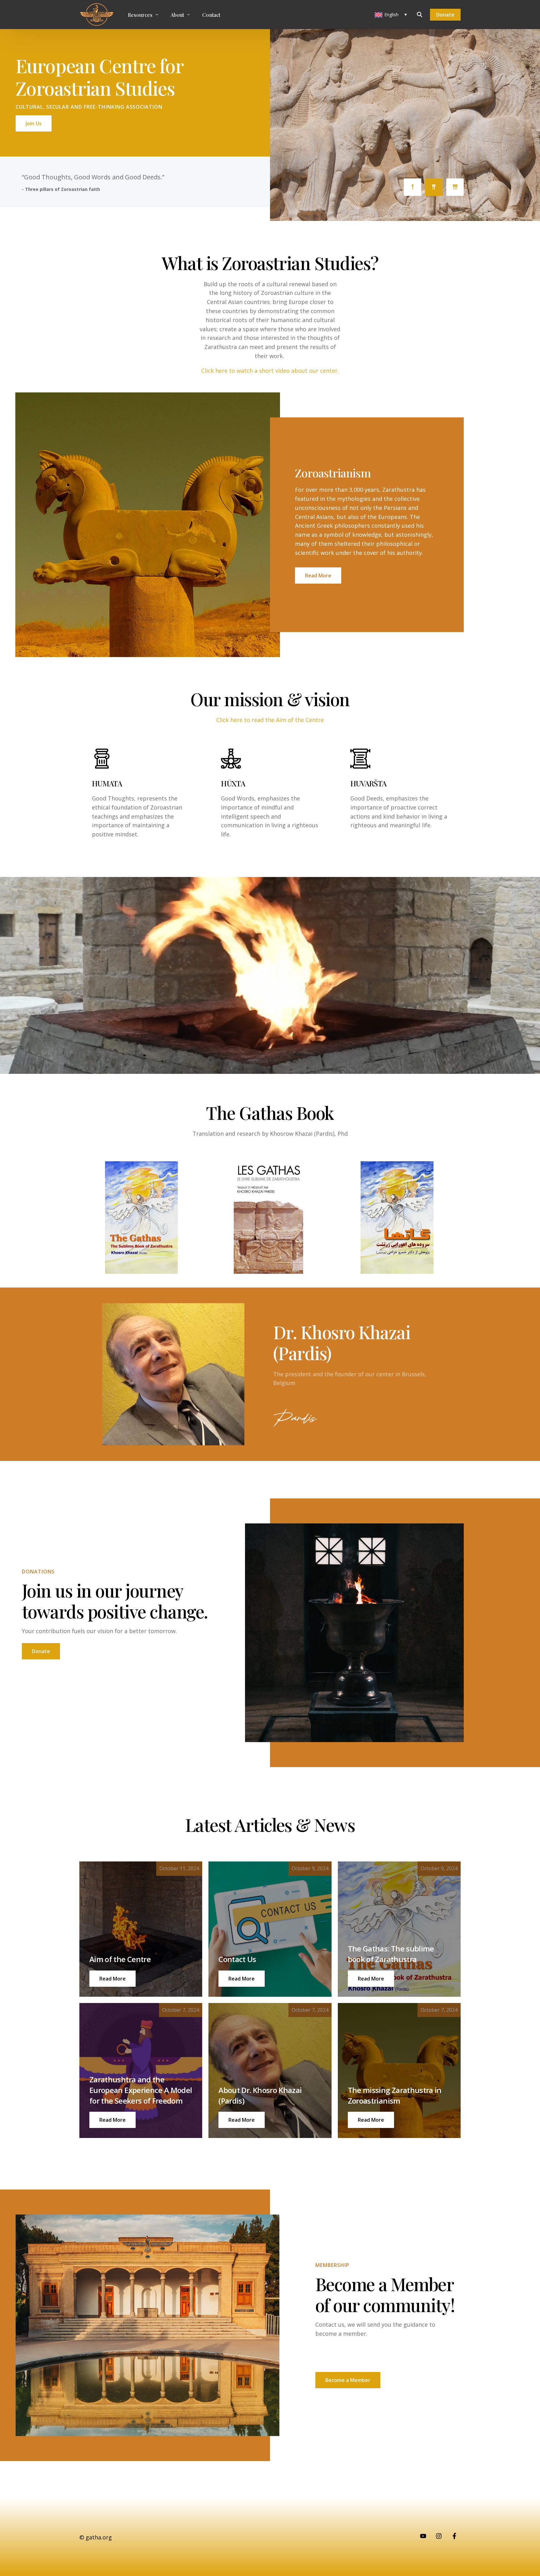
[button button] (242, 1979)
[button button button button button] (242, 2120)
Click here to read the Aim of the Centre (270, 720)
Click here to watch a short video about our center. (270, 371)
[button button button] (371, 1979)
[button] (112, 1979)
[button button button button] (112, 2120)
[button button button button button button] (371, 2120)
